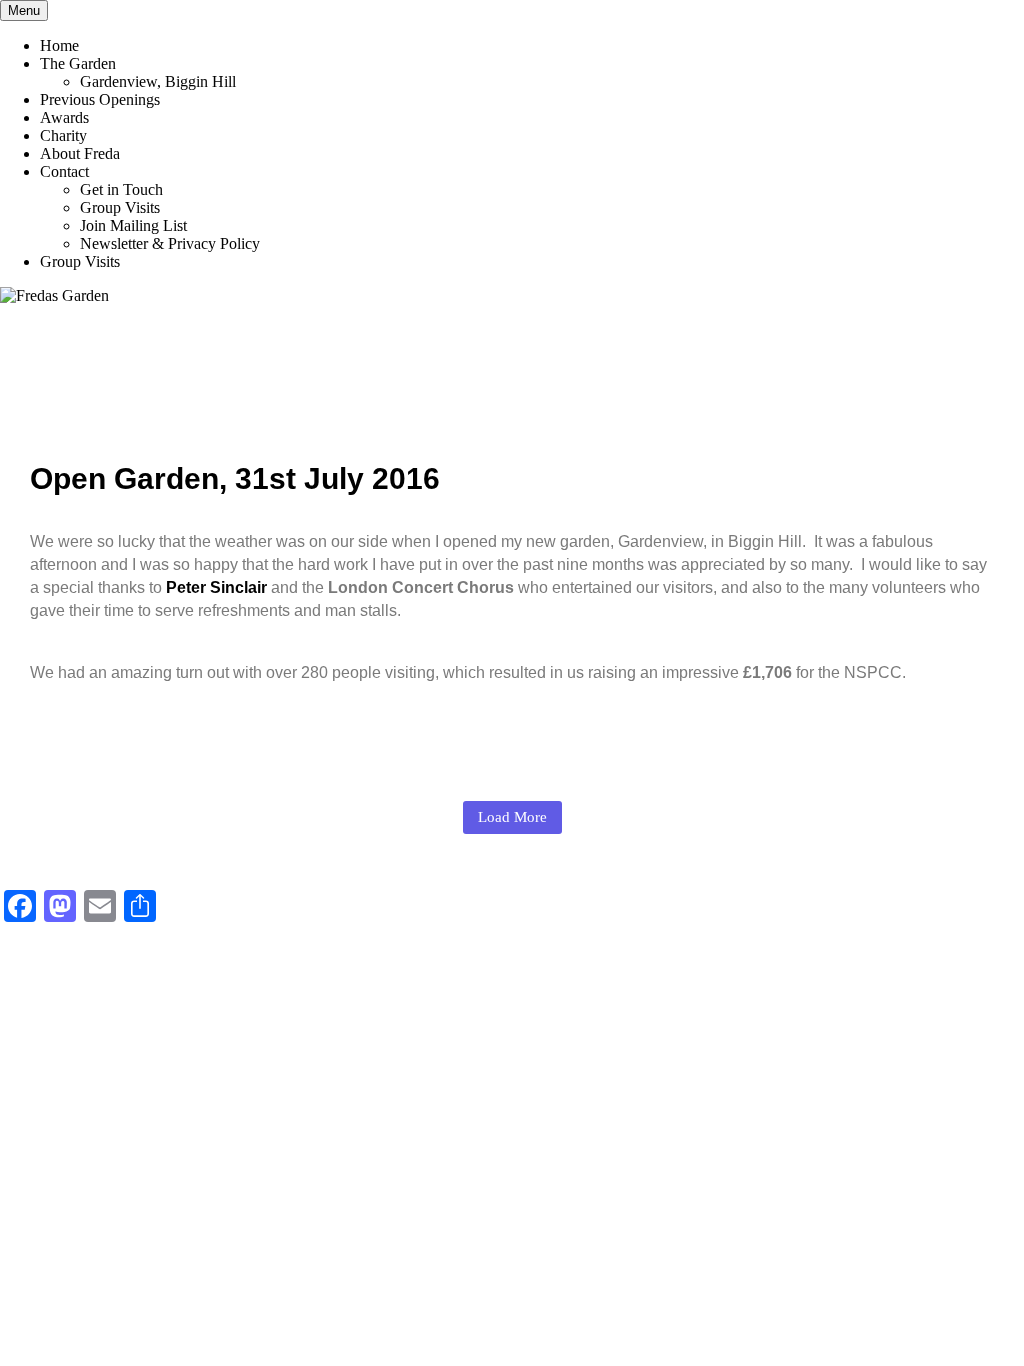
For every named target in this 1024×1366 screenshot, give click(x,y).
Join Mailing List (133, 225)
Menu (24, 10)
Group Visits (120, 207)
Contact (64, 171)
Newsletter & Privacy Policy (170, 243)
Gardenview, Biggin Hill (158, 81)
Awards (64, 117)
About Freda (80, 153)
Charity (63, 135)
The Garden (78, 63)
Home (59, 45)
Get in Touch (121, 189)
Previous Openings (100, 99)
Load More (512, 817)
